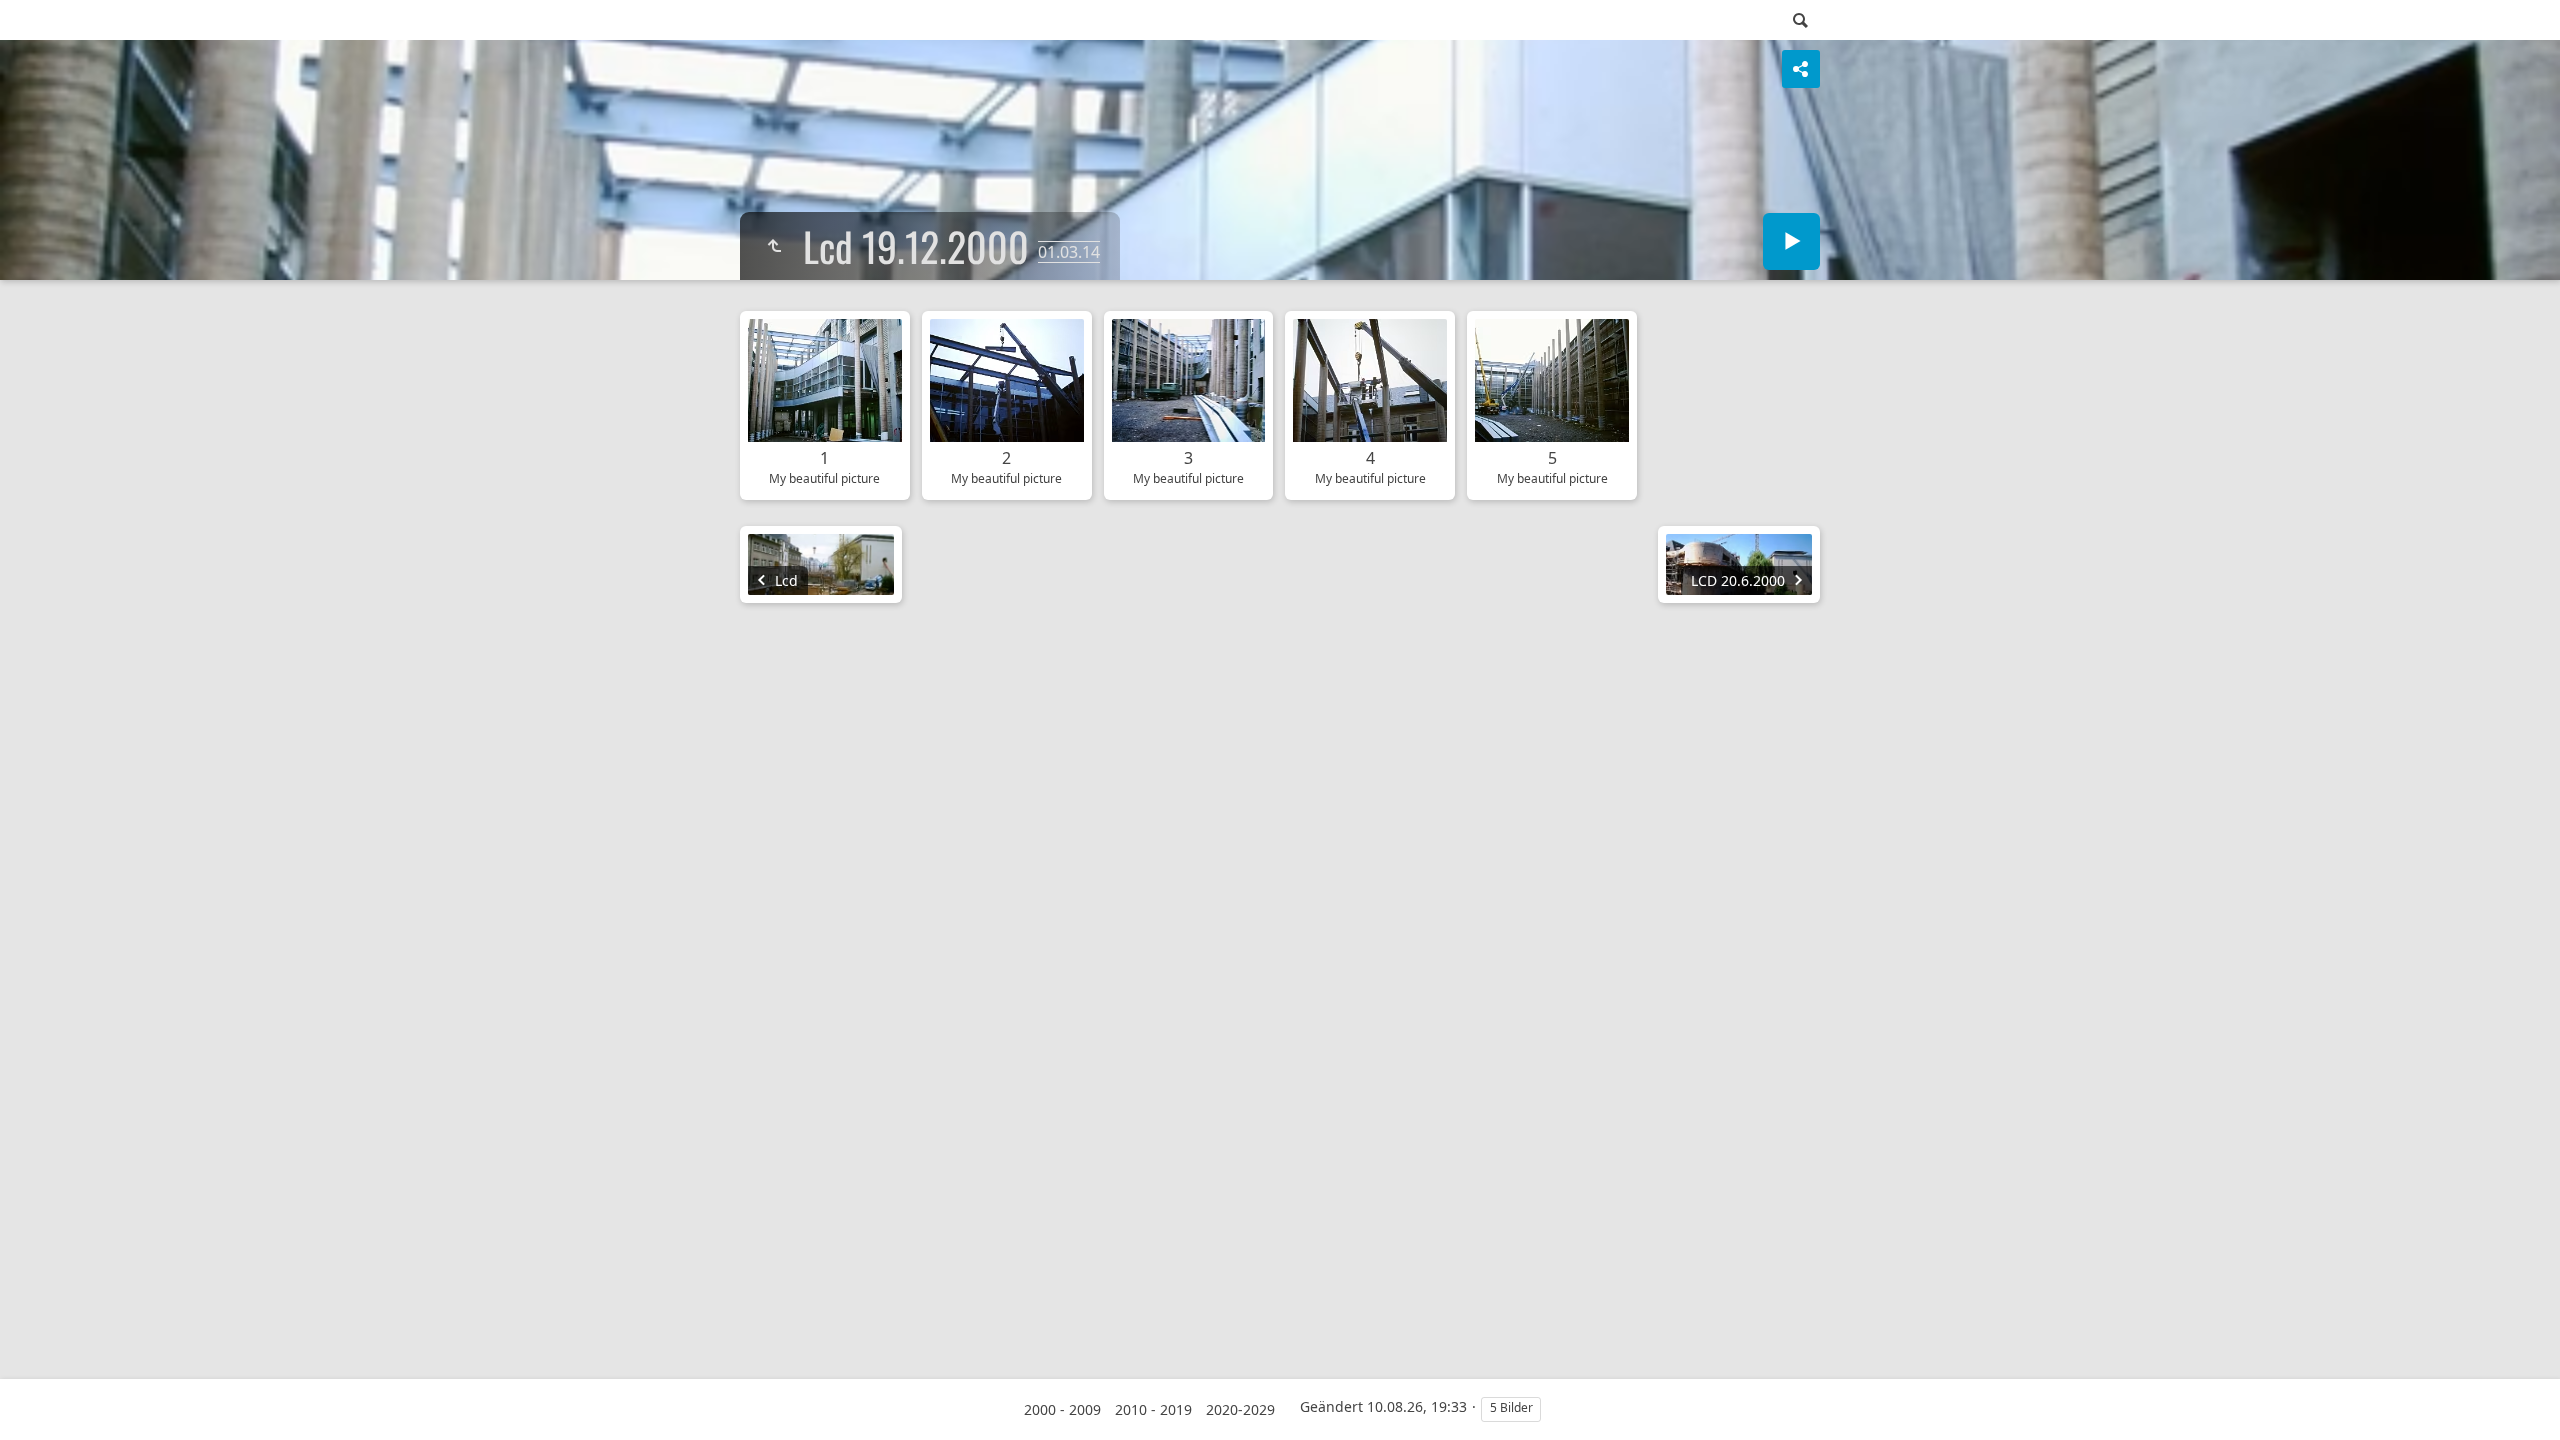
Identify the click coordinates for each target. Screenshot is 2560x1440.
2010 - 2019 (1153, 1409)
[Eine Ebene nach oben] (774, 246)
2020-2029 (1240, 1409)
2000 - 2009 (1062, 1409)
